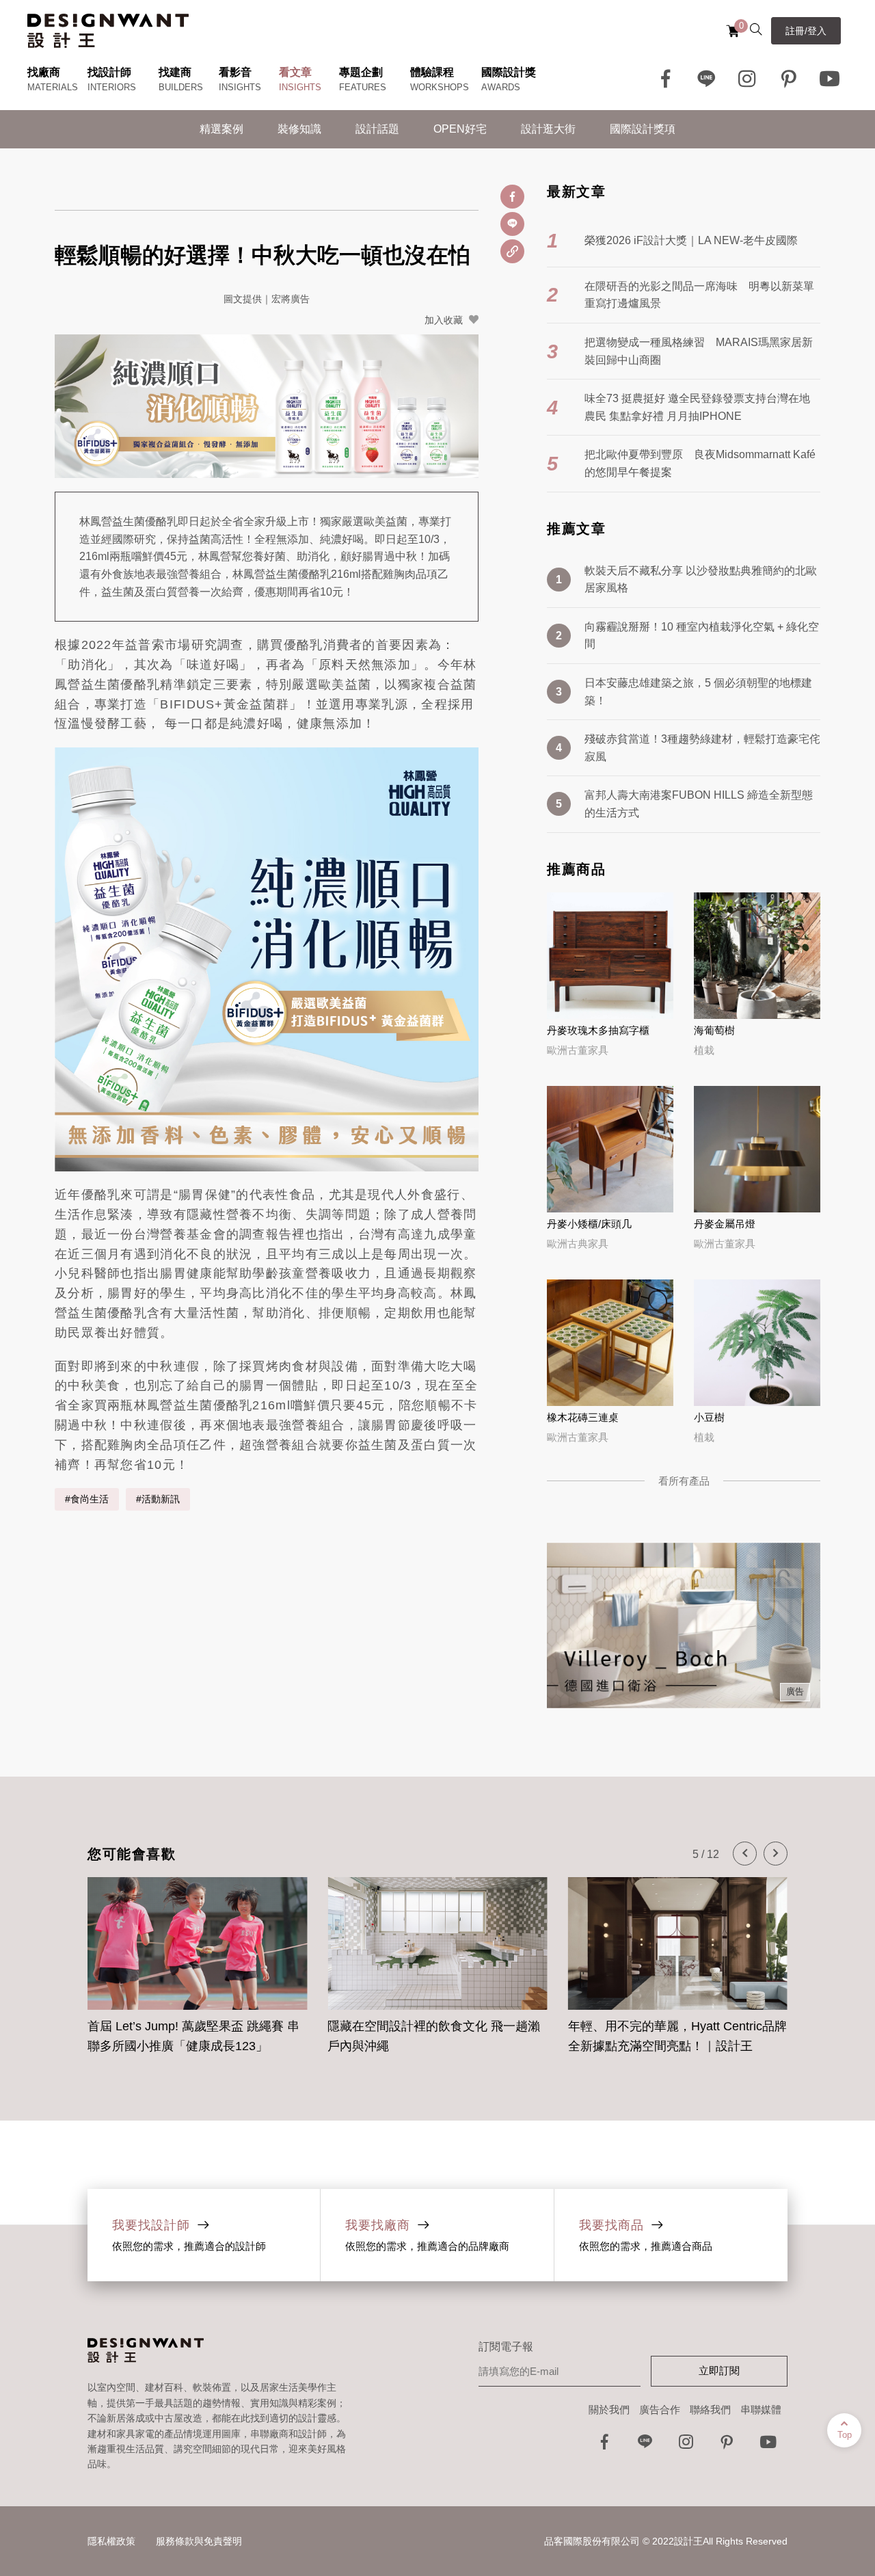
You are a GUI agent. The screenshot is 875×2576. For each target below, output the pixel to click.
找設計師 (109, 72)
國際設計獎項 (643, 129)
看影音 (235, 72)
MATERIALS (53, 87)
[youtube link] (768, 2446)
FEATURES (363, 87)
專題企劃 (361, 72)
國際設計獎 (509, 72)
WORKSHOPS (440, 87)
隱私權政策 (111, 2541)
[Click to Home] (108, 31)
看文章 (295, 72)
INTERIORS (112, 87)
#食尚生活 (87, 1499)
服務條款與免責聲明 (199, 2541)
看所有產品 (684, 1481)
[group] (197, 1958)
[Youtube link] (830, 79)
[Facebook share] (512, 197)
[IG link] (748, 79)
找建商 (175, 72)
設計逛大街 (548, 129)
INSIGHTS (240, 87)
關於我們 (609, 2409)
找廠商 (44, 72)
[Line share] (512, 224)
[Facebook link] (666, 79)
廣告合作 (660, 2409)
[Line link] (707, 79)
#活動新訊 (158, 1499)
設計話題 (377, 129)
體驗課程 (432, 72)
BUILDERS (181, 87)
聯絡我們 (710, 2409)
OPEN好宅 (460, 129)
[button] (745, 1854)
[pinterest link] (789, 79)
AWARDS (501, 87)
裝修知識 (299, 129)
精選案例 (221, 129)
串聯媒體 (761, 2409)
